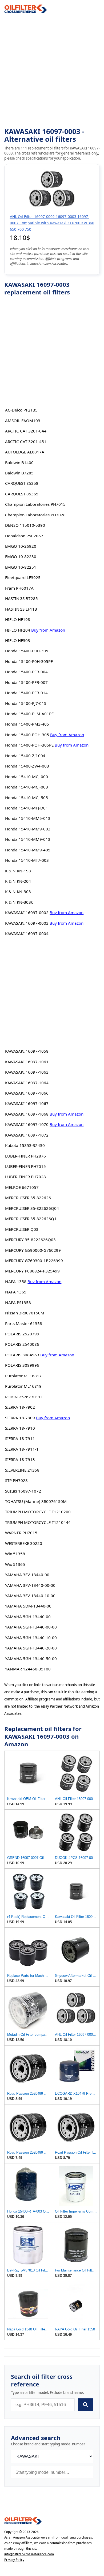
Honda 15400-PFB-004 (26, 672)
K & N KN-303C (19, 902)
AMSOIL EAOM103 (23, 421)
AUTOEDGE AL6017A (25, 452)
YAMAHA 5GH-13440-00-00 (31, 1627)
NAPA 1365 (16, 1292)
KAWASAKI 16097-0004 (27, 933)
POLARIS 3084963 (22, 1355)
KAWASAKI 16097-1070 (27, 1124)
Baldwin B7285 (19, 473)
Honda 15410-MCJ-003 (27, 787)
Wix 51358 (15, 1554)
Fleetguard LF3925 (23, 577)
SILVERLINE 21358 (22, 1470)
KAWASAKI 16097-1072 (27, 1135)
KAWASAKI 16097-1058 (27, 1051)
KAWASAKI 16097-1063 (27, 1072)
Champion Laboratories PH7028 (35, 515)
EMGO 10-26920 (21, 546)
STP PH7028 (16, 1480)
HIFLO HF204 (18, 630)
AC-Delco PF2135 (21, 410)
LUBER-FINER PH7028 (25, 1177)
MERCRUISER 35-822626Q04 (32, 1208)
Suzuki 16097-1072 (23, 1491)
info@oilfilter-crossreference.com (29, 2554)
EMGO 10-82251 (21, 567)
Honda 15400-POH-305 (27, 735)
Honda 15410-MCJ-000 (27, 777)
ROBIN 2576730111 (24, 1397)
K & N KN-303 (18, 891)
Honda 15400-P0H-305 (27, 651)
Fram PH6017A (19, 588)
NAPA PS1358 (18, 1302)
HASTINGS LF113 (21, 609)
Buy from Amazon (48, 630)
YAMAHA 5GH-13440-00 (28, 1617)
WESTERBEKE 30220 (24, 1543)
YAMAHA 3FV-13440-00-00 (30, 1585)
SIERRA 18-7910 (20, 1428)
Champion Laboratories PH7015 (35, 504)
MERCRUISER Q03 (22, 1229)
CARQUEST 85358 (22, 483)
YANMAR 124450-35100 (28, 1669)
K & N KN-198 (18, 871)
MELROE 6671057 (22, 1187)
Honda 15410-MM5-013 (28, 818)
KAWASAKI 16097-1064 (27, 1083)
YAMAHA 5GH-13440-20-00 (31, 1648)
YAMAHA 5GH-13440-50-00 (31, 1658)
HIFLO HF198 (18, 619)
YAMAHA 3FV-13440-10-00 (30, 1596)
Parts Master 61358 (24, 1323)
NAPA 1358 (16, 1281)
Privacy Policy (14, 2560)
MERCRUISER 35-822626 (28, 1198)
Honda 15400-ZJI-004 (25, 756)
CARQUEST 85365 (22, 494)
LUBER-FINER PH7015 (25, 1166)
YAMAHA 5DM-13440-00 (28, 1606)
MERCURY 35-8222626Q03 (30, 1240)
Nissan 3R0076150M (25, 1313)
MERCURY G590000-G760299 (33, 1250)
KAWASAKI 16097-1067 (27, 1103)
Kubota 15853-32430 (25, 1145)
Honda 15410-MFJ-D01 (27, 808)
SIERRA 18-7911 (20, 1438)
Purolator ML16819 (23, 1386)
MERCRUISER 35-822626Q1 (31, 1219)
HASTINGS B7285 (21, 598)
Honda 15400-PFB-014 (26, 693)
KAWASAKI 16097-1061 (27, 1062)
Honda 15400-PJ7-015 (26, 703)
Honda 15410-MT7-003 (27, 860)
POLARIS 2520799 (22, 1334)
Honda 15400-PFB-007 (26, 682)
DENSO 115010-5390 (25, 525)
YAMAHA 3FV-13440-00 (27, 1575)
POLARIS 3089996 (22, 1365)
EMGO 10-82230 (21, 556)
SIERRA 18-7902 (20, 1407)
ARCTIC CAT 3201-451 (26, 442)
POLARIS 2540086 (22, 1344)
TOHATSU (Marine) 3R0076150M (36, 1501)
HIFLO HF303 (18, 640)
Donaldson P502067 (24, 536)
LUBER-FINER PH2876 (25, 1156)
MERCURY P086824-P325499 (32, 1271)
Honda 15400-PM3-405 (27, 724)
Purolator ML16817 (23, 1376)
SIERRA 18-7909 (20, 1418)
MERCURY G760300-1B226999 (34, 1261)
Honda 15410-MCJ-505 (27, 798)
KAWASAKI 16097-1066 (27, 1093)
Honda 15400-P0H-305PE (29, 661)
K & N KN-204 (18, 881)
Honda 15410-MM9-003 (28, 829)
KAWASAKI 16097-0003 (27, 923)
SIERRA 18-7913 (20, 1459)
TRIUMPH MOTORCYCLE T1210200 (38, 1512)
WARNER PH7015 (21, 1533)
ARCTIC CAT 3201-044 (26, 431)
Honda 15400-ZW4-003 (27, 766)
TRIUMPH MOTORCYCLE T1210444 (38, 1522)
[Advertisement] (52, 71)
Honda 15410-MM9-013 (28, 839)
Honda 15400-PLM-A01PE (29, 714)
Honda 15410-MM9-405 (28, 850)
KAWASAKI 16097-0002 (27, 912)
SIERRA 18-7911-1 (22, 1449)
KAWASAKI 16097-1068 (27, 1114)
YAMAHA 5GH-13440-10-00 (31, 1638)
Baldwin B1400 (19, 462)
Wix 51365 (15, 1564)
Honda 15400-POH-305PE (29, 745)
